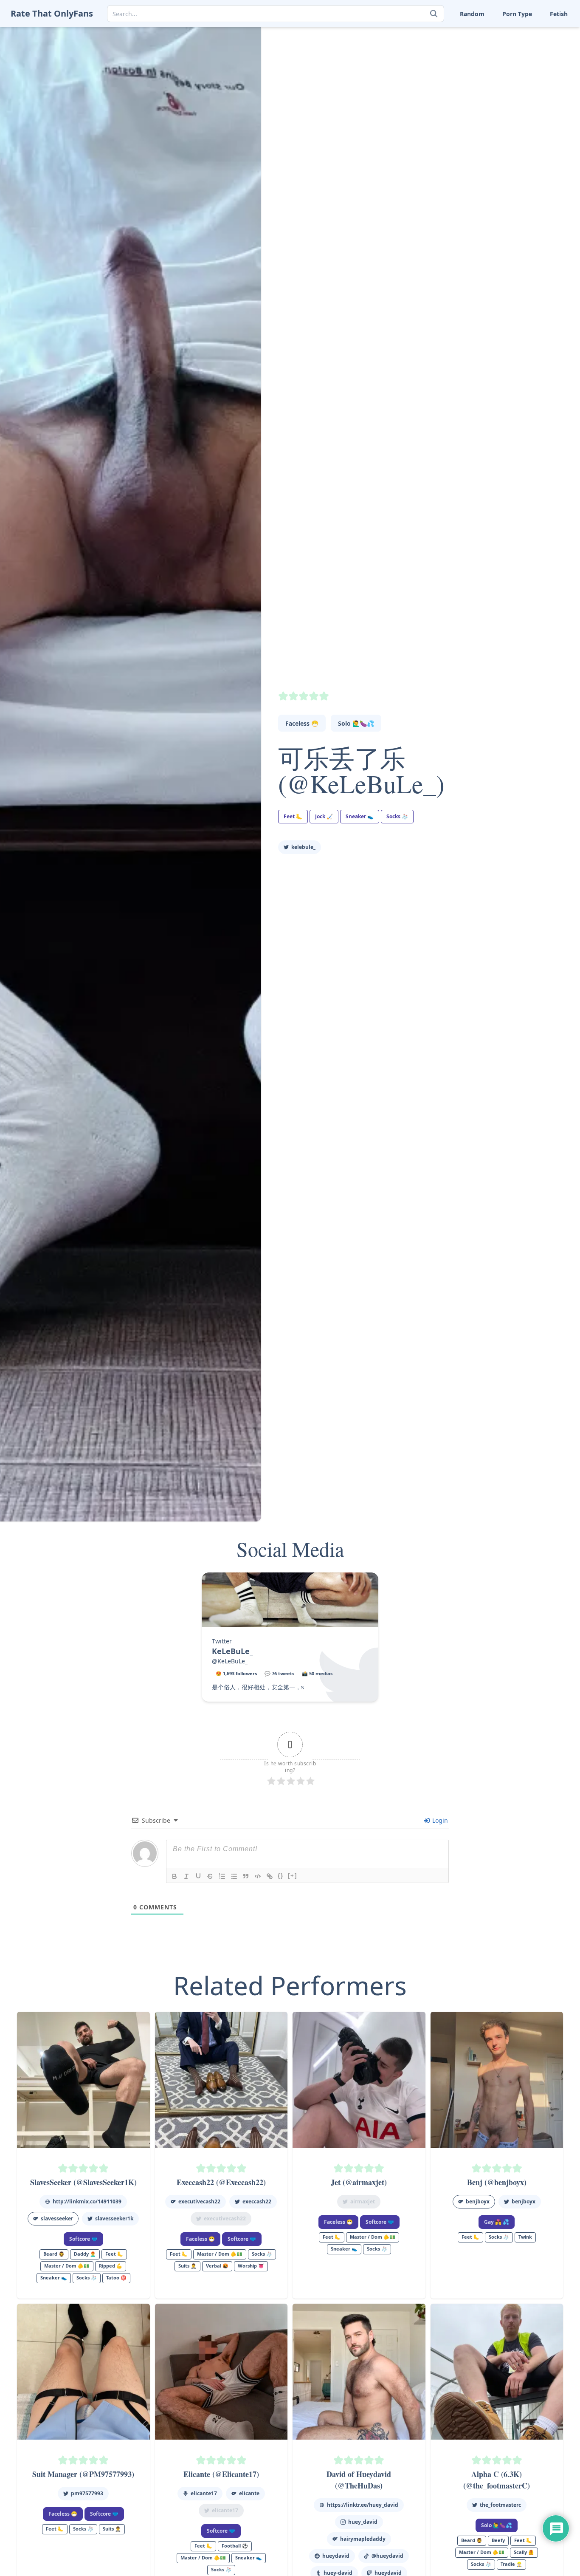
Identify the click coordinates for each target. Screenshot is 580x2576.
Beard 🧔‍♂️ (54, 2254)
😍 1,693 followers (236, 1673)
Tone (477, 74)
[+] (293, 1876)
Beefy (498, 2540)
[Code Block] (258, 1876)
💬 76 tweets (279, 1673)
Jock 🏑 (324, 816)
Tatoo (529, 60)
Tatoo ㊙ (116, 2278)
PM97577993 (87, 2493)
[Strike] (210, 1876)
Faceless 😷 (302, 723)
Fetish (559, 14)
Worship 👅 (538, 87)
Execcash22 (257, 2201)
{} (281, 1876)
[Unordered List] (234, 1876)
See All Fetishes (440, 100)
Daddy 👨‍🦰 (85, 2254)
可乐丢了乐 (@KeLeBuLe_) (361, 771)
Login (439, 1820)
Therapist (432, 74)
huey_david (363, 2522)
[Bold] (175, 1876)
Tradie (531, 74)
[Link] (270, 1876)
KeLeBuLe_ (303, 847)
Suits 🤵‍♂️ (482, 60)
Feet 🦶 (481, 34)
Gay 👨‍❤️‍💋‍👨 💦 (497, 2222)
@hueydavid (387, 2556)
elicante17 (204, 2493)
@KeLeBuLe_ (230, 1661)
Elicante (249, 2493)
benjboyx (478, 2201)
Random (472, 14)
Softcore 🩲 (83, 2239)
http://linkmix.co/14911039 (87, 2201)
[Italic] (186, 1876)
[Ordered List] (222, 1876)
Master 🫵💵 (436, 34)
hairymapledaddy (363, 2539)
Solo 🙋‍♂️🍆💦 (356, 723)
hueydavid (336, 2556)
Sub (424, 60)
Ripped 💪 (111, 2266)
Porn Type (517, 14)
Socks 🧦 (483, 47)
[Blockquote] (246, 1876)
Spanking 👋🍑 (543, 47)
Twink (427, 87)
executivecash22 (199, 2201)
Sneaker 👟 (434, 47)
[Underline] (198, 1876)
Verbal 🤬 (484, 87)
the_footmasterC (500, 2505)
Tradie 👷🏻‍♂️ (511, 2564)
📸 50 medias (317, 1673)
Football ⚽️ (235, 2546)
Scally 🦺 (534, 34)
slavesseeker (57, 2218)
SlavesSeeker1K (114, 2218)
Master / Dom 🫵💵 (67, 2266)
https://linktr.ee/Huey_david (363, 2505)
